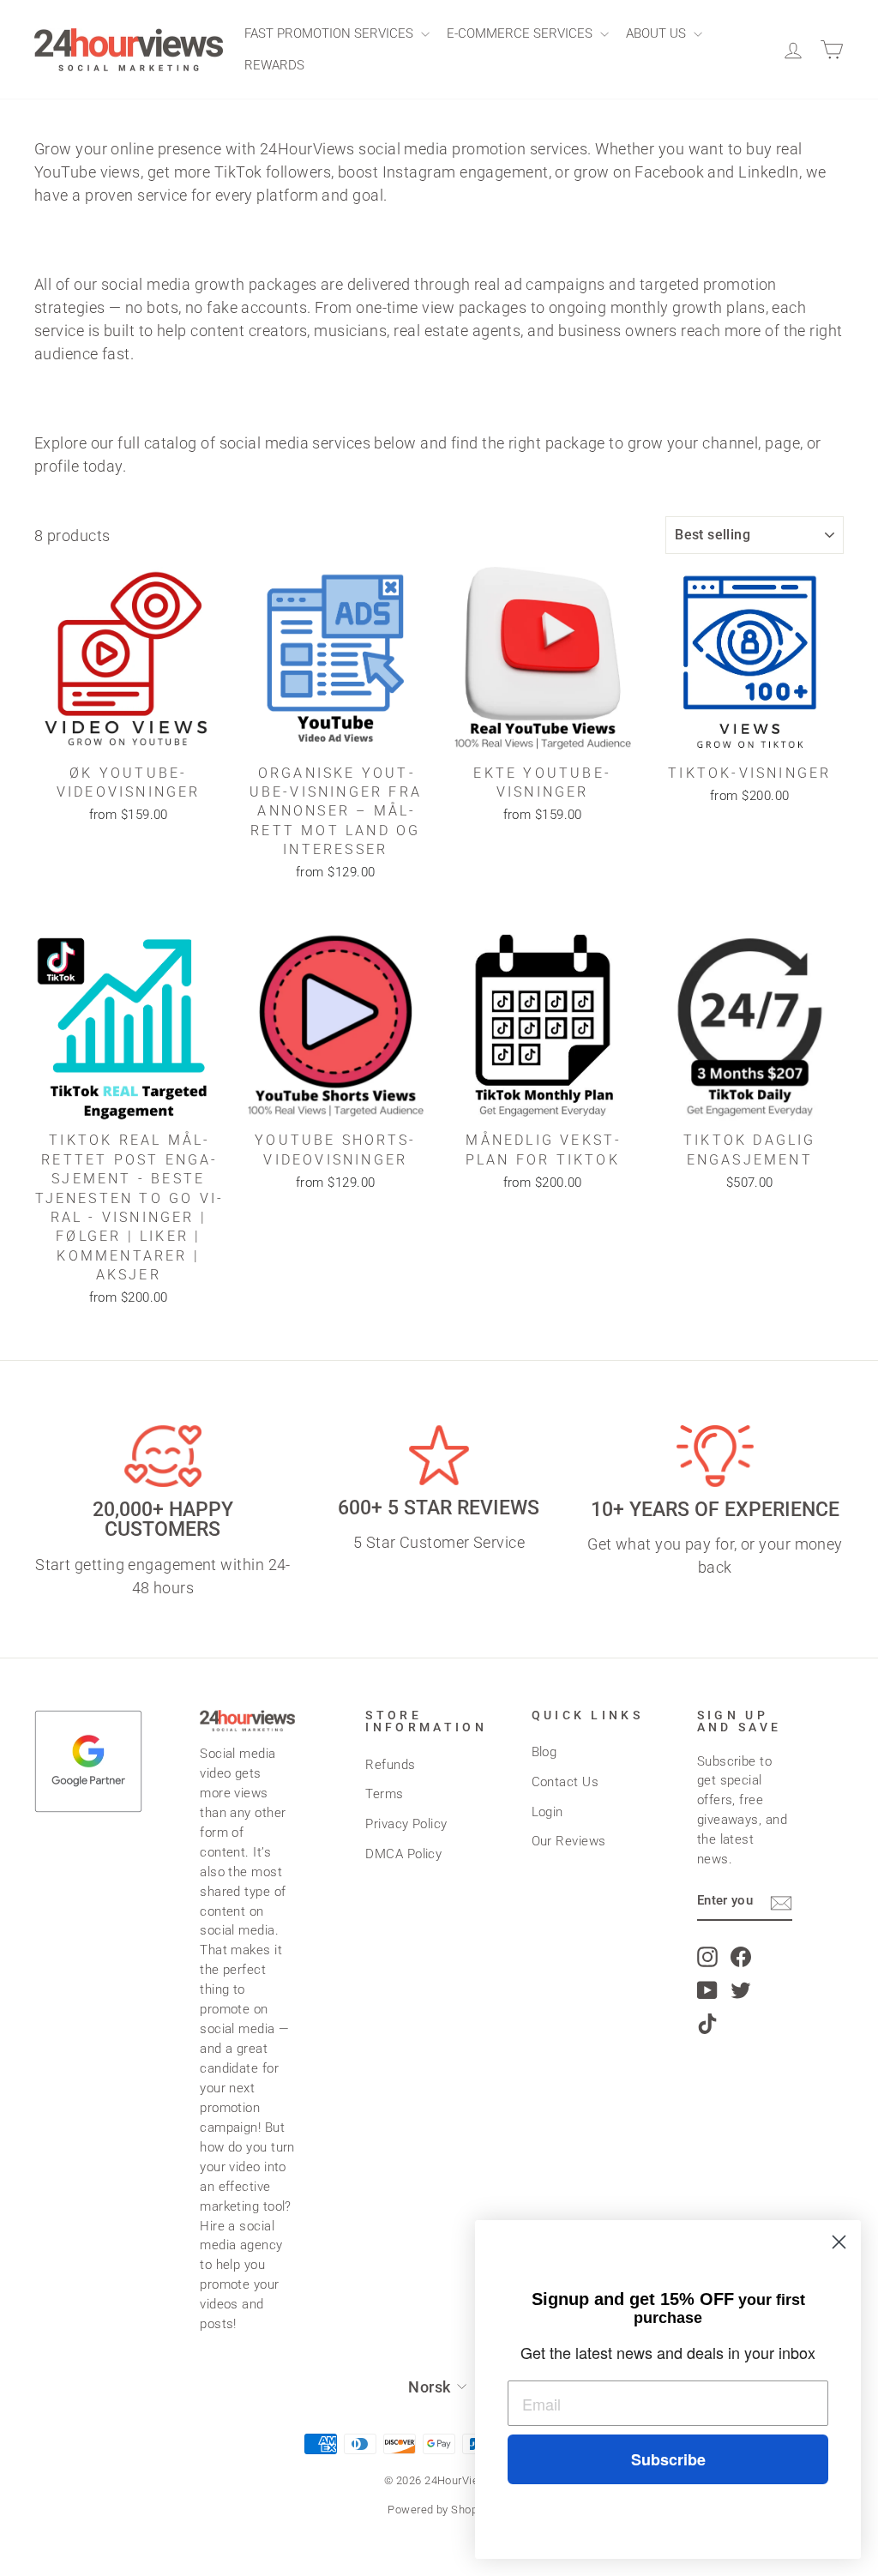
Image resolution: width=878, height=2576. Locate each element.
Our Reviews (569, 1841)
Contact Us (565, 1782)
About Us (658, 33)
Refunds (390, 1765)
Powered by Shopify (439, 2510)
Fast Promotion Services (331, 33)
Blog (544, 1752)
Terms (384, 1794)
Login (547, 1812)
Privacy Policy (406, 1824)
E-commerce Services (521, 33)
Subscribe (668, 2459)
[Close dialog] (839, 2242)
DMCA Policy (403, 1854)
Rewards (274, 65)
